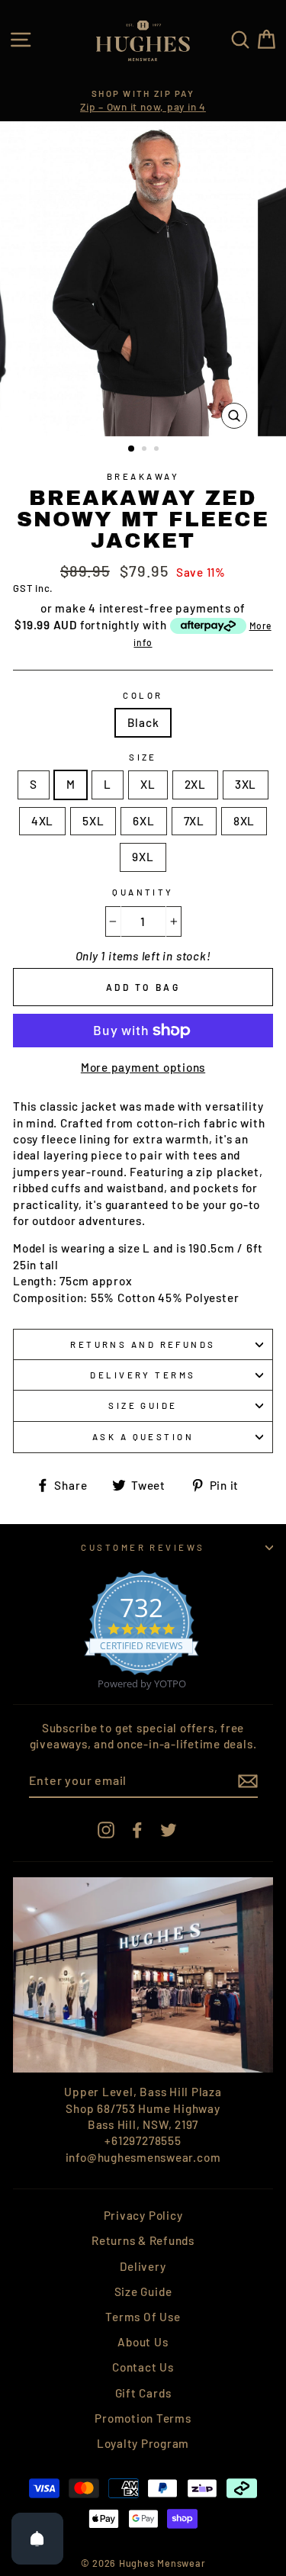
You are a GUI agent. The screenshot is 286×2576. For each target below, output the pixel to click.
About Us (143, 2342)
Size (143, 757)
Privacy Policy (143, 2215)
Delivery (143, 2266)
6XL (143, 821)
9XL (143, 857)
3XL (246, 784)
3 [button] (158, 450)
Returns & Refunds (143, 2240)
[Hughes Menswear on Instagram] (106, 1830)
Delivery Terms (143, 1375)
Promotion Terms (143, 2418)
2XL (195, 784)
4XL (42, 821)
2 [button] (146, 450)
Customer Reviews (143, 1547)
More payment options (143, 1067)
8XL (244, 821)
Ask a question (143, 1437)
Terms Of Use (143, 2317)
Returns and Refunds (143, 1344)
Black (143, 722)
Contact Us (143, 2367)
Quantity (143, 892)
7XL (194, 821)
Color (143, 695)
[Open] (37, 2539)
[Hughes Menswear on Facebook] (137, 1830)
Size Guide (143, 1405)
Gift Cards (143, 2393)
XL (148, 784)
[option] (143, 101)
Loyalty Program (143, 2443)
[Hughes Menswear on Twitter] (169, 1830)
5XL (93, 821)
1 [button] (132, 449)
